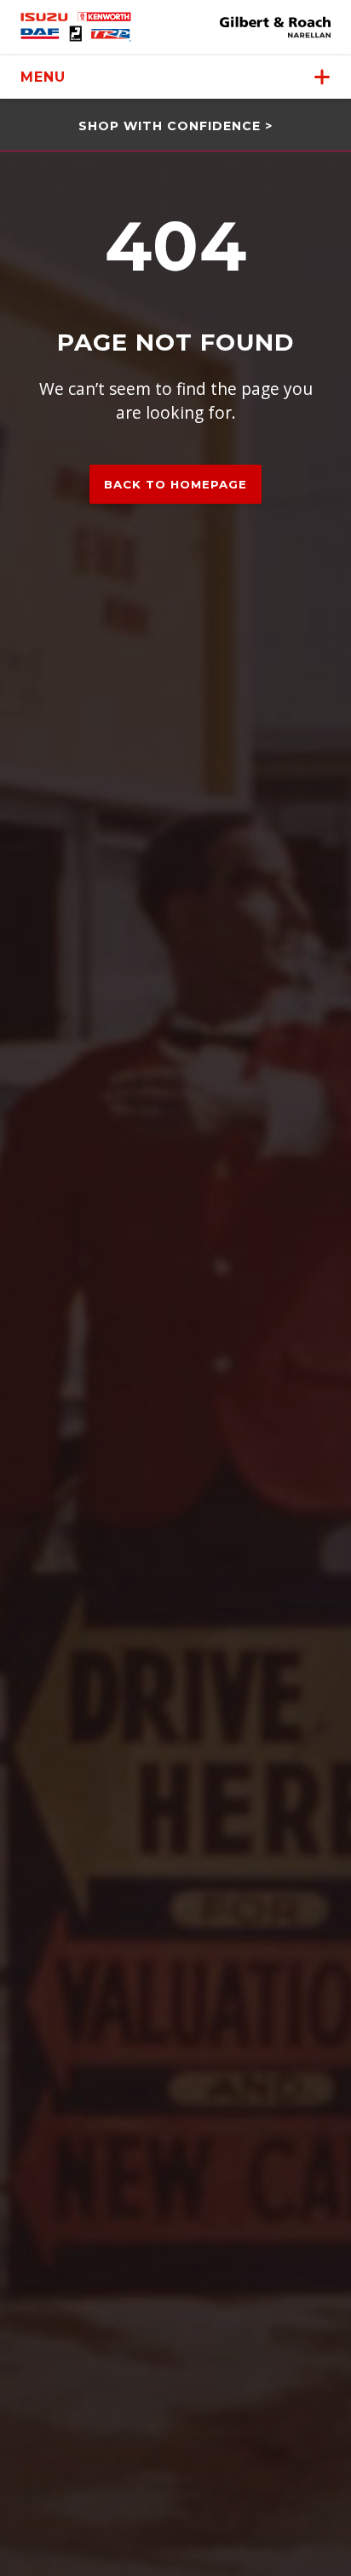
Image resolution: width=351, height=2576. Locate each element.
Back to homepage (175, 484)
